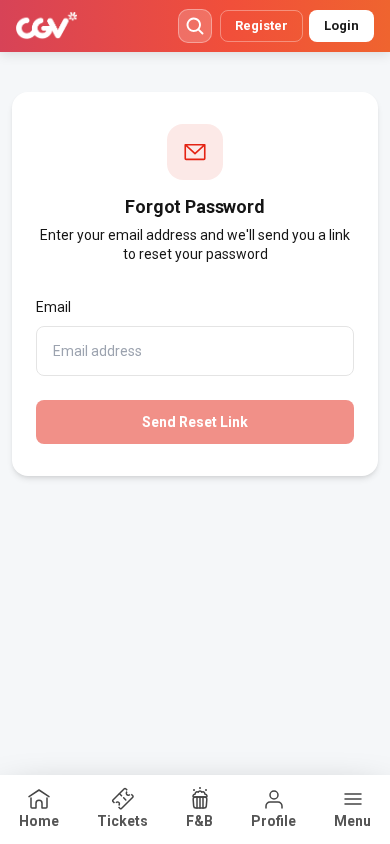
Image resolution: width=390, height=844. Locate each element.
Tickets (122, 821)
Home (39, 821)
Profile (273, 821)
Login (341, 25)
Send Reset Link (195, 422)
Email (53, 307)
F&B (199, 821)
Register (261, 25)
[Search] (195, 26)
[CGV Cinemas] (46, 26)
